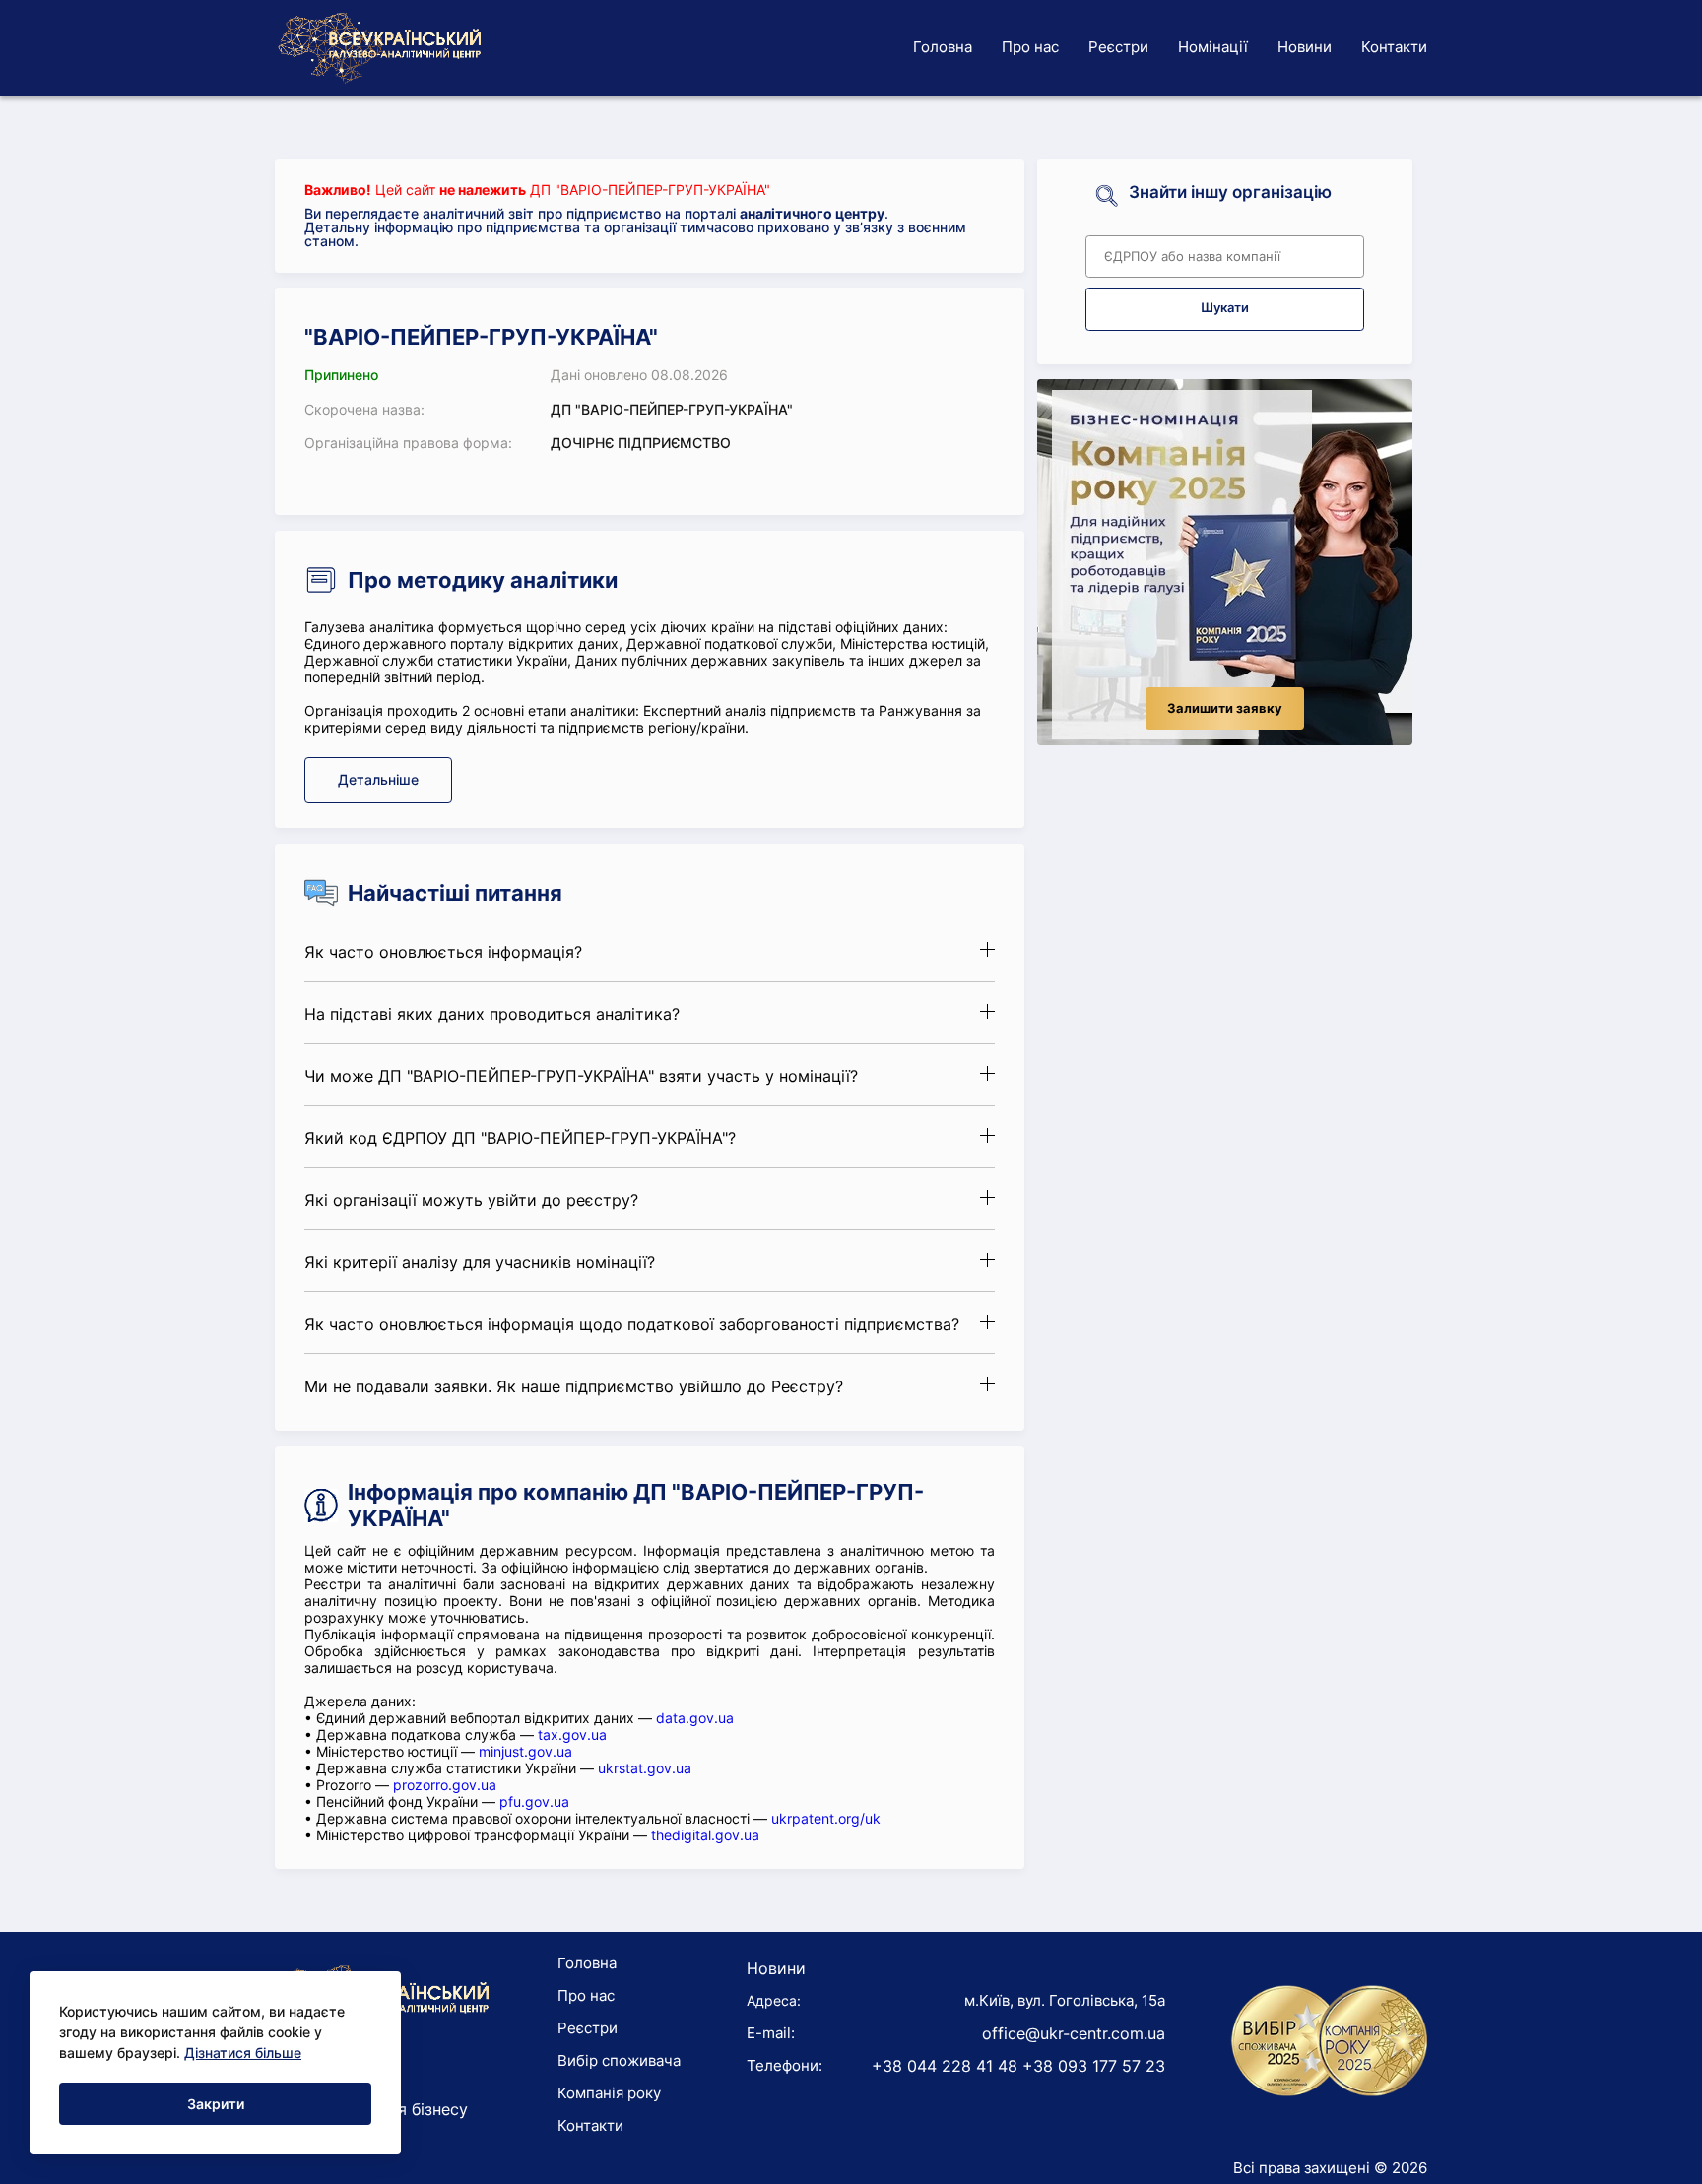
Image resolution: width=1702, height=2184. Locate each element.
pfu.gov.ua (534, 1801)
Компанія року (609, 2093)
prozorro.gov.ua (445, 1785)
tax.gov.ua (572, 1734)
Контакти (1394, 47)
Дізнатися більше (243, 2053)
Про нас (1030, 47)
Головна (943, 47)
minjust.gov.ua (525, 1751)
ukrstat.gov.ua (645, 1768)
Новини (1305, 47)
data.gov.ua (695, 1718)
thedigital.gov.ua (705, 1835)
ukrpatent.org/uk (826, 1818)
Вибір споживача (619, 2060)
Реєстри (1118, 47)
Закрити (216, 2104)
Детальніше (378, 779)
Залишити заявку (1225, 708)
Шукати (1225, 308)
